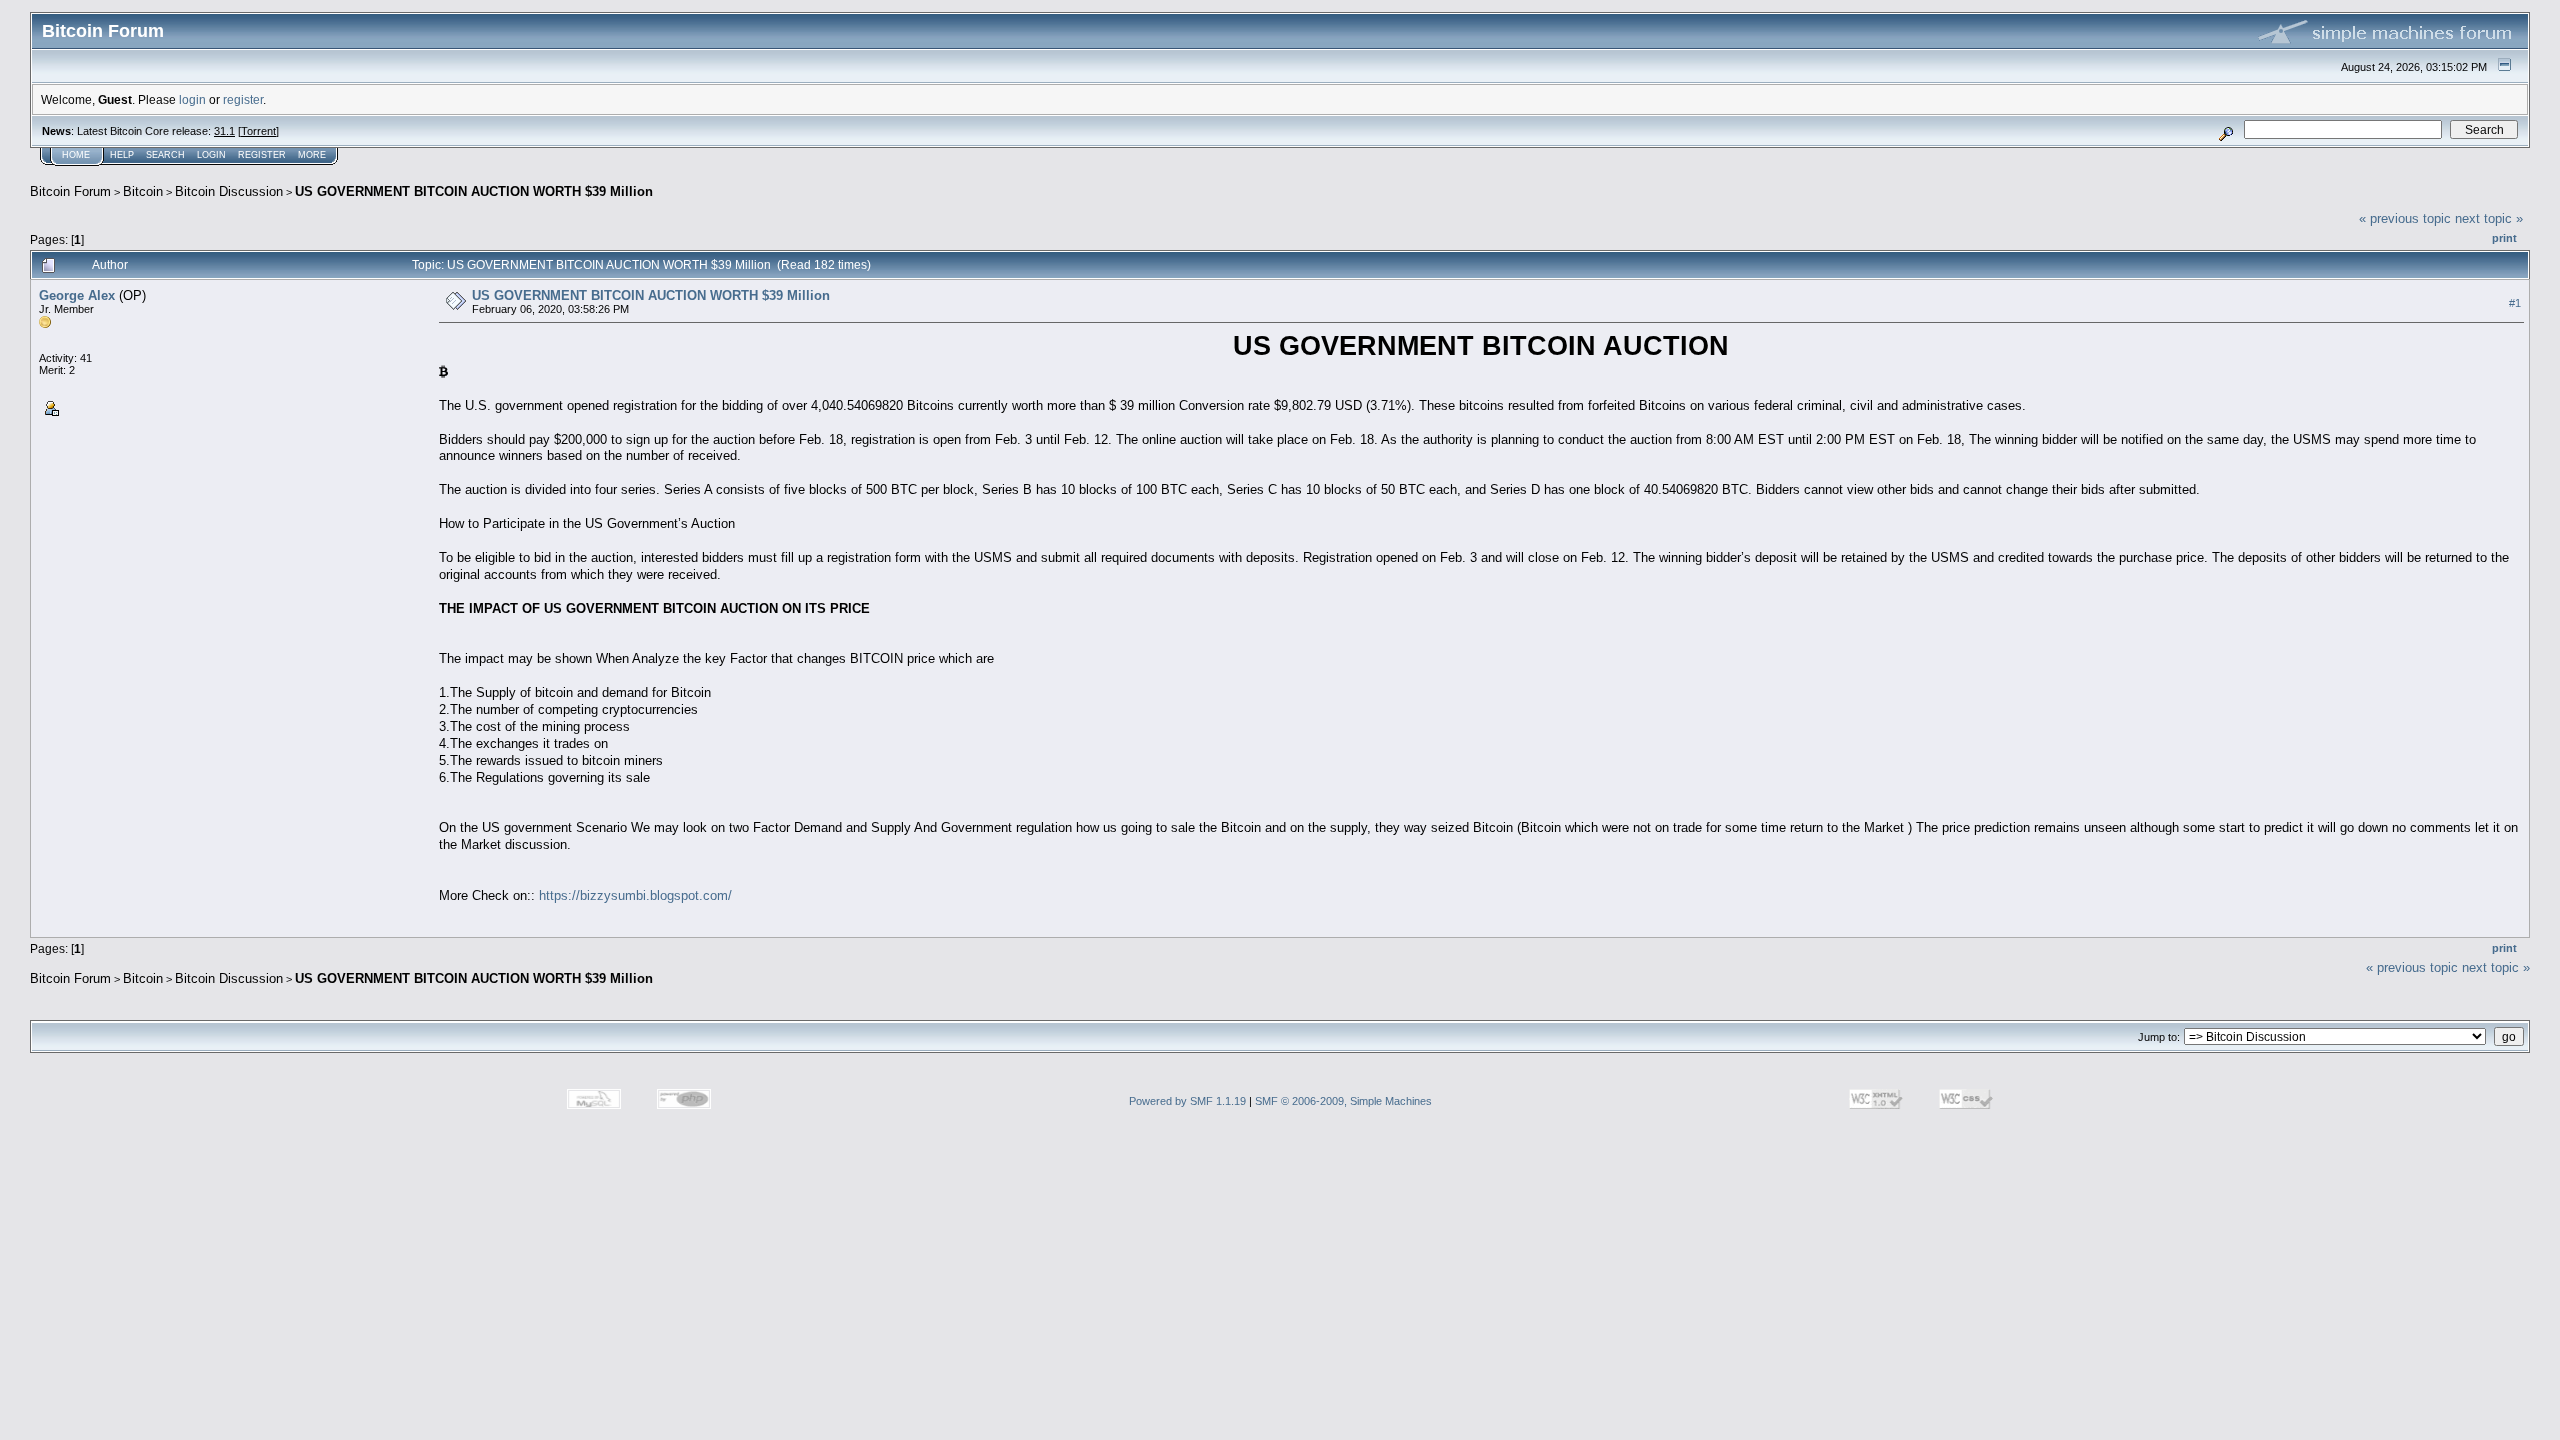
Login (211, 155)
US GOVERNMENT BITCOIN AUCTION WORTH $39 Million (474, 191)
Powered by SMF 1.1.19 (1187, 1101)
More (312, 155)
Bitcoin (143, 191)
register (243, 99)
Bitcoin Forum (70, 191)
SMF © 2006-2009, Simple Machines (1343, 1101)
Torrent (258, 131)
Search (165, 155)
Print (2504, 238)
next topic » (2489, 218)
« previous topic (2405, 218)
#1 (2515, 303)
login (192, 99)
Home (76, 155)
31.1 (224, 131)
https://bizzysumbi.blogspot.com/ (635, 895)
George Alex (77, 295)
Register (262, 155)
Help (122, 155)
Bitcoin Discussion (229, 191)
